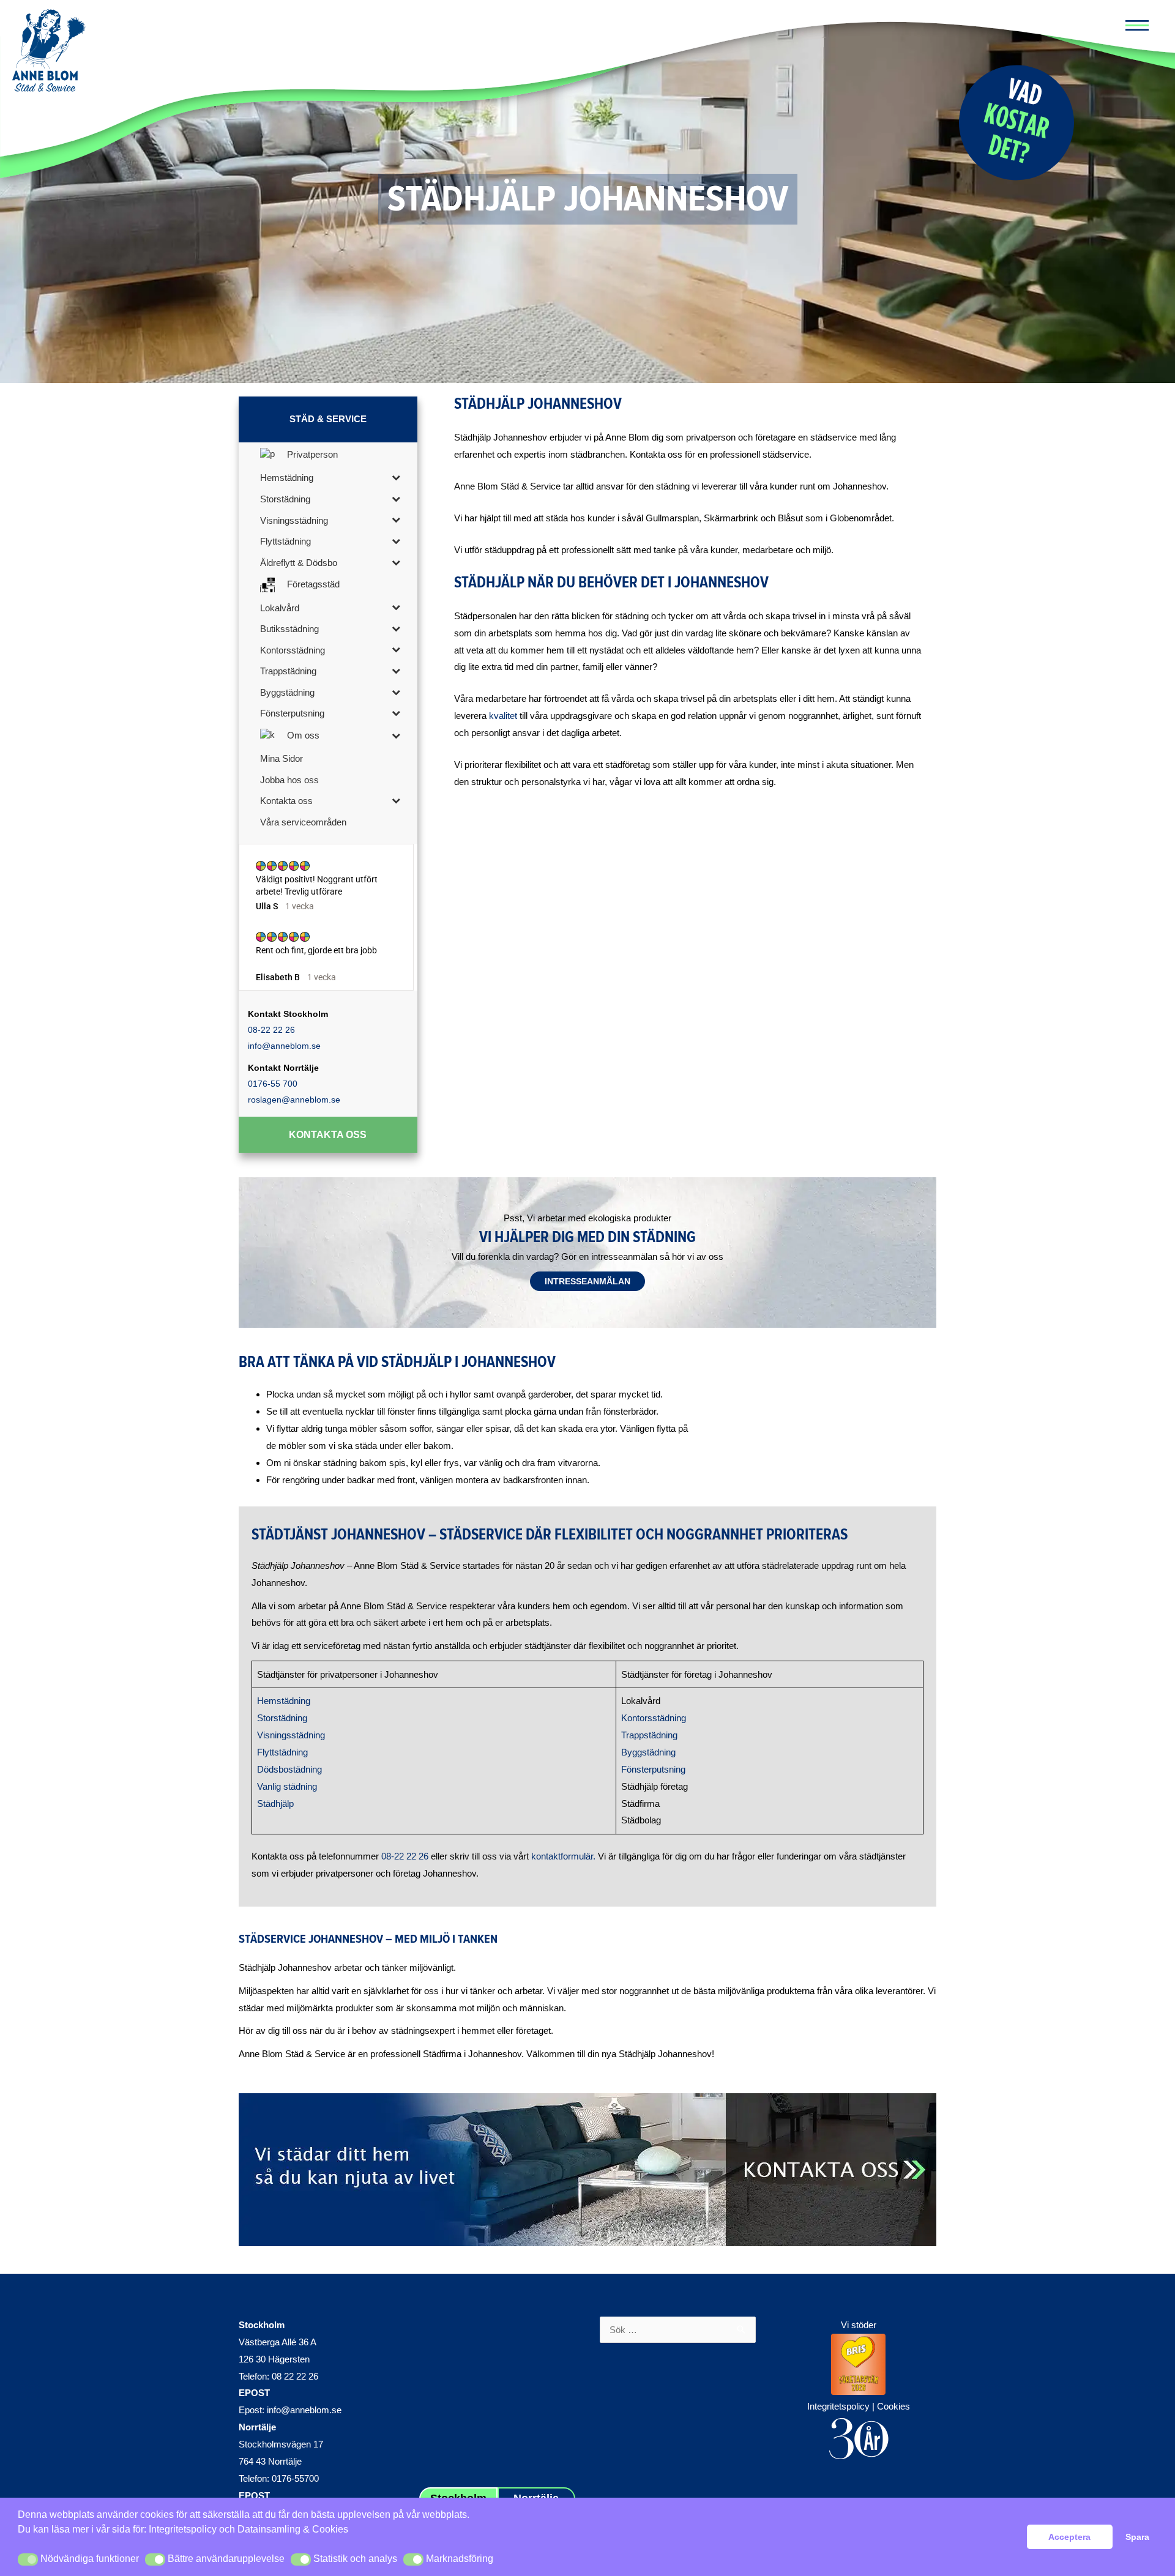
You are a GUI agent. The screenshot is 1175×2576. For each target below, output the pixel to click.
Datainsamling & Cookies (293, 2529)
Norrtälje (257, 2427)
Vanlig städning (287, 1786)
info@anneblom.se (284, 1046)
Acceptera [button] (1069, 2537)
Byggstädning (648, 1752)
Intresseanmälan (587, 1281)
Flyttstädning (282, 1752)
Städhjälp (275, 1804)
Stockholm (262, 2325)
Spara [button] (1137, 2537)
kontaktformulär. (563, 1856)
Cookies (893, 2406)
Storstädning (282, 1718)
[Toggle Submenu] (396, 477)
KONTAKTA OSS (328, 1135)
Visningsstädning (291, 1735)
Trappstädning (649, 1735)
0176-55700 (295, 2478)
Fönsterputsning (653, 1769)
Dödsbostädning (289, 1769)
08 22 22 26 (295, 2376)
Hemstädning (284, 1701)
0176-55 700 (273, 1084)
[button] (28, 2559)
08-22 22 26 (271, 1030)
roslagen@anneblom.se (294, 1100)
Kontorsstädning (654, 1718)
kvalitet (503, 716)
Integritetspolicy (183, 2529)
